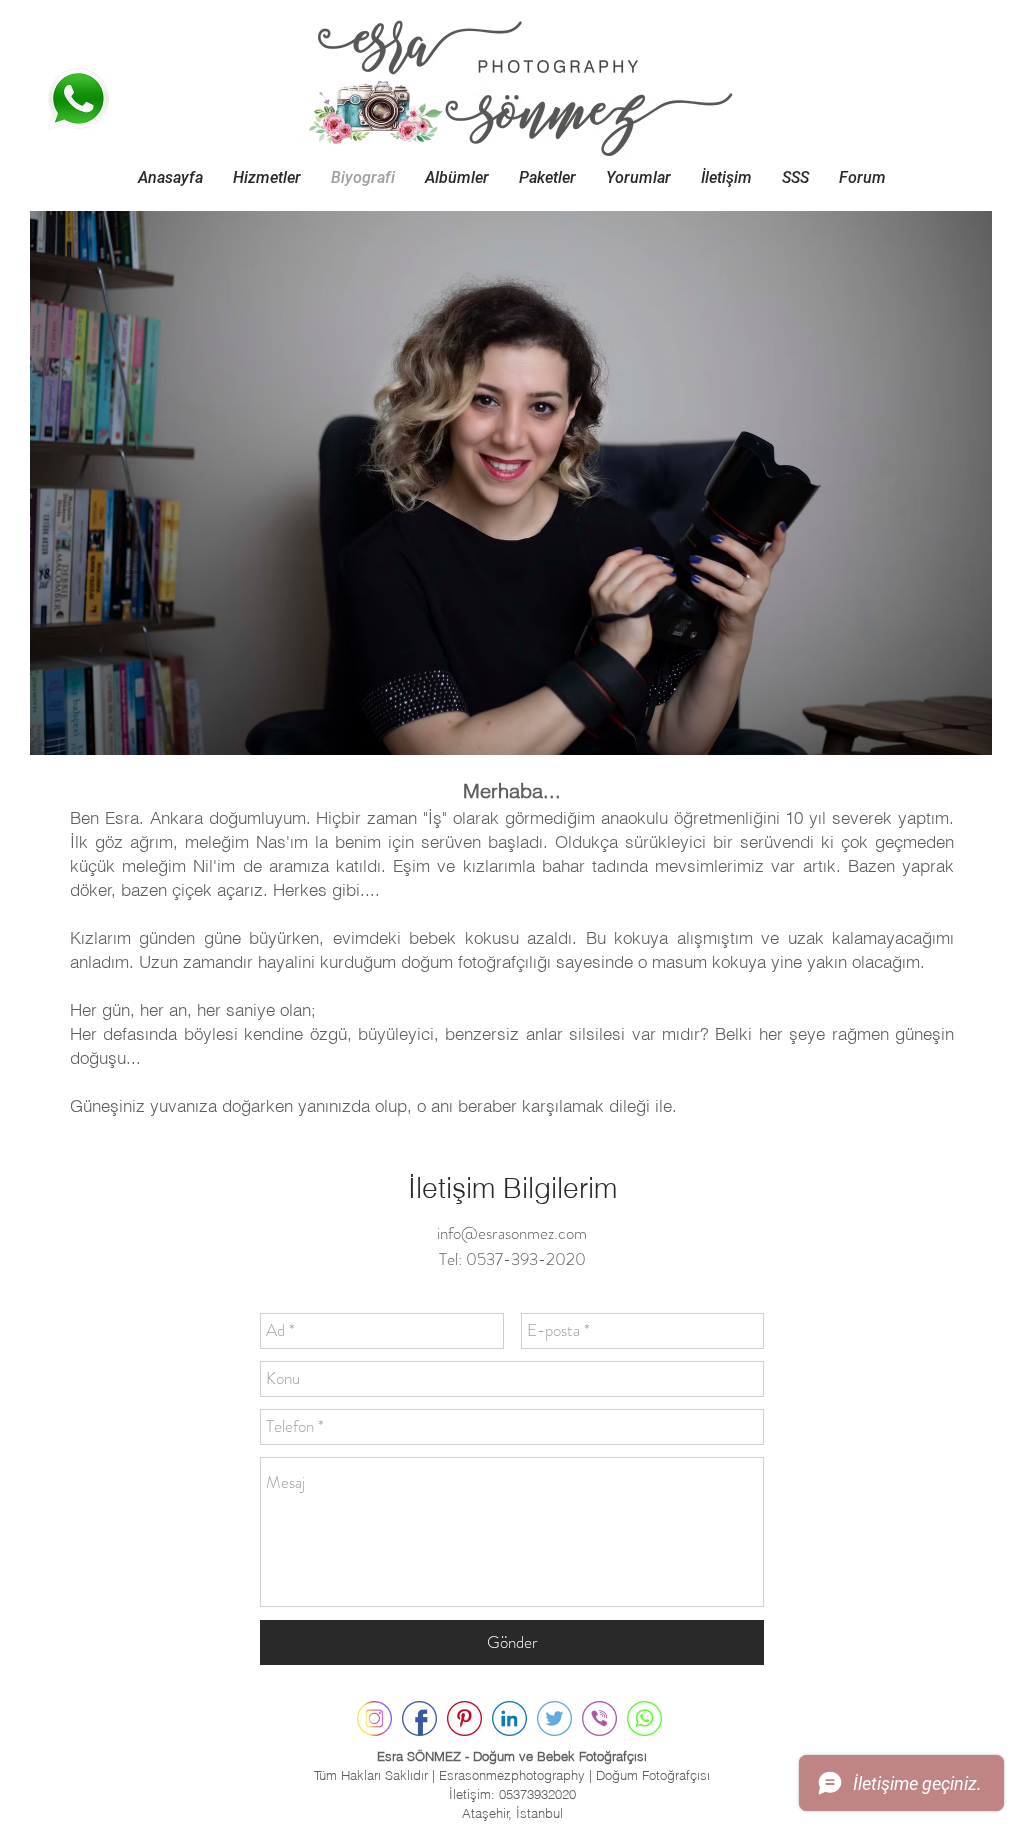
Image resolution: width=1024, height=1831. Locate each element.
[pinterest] (464, 1718)
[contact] (599, 1718)
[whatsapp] (644, 1718)
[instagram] (374, 1718)
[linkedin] (509, 1718)
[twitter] (554, 1718)
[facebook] (419, 1718)
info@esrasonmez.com (512, 1233)
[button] (267, 177)
